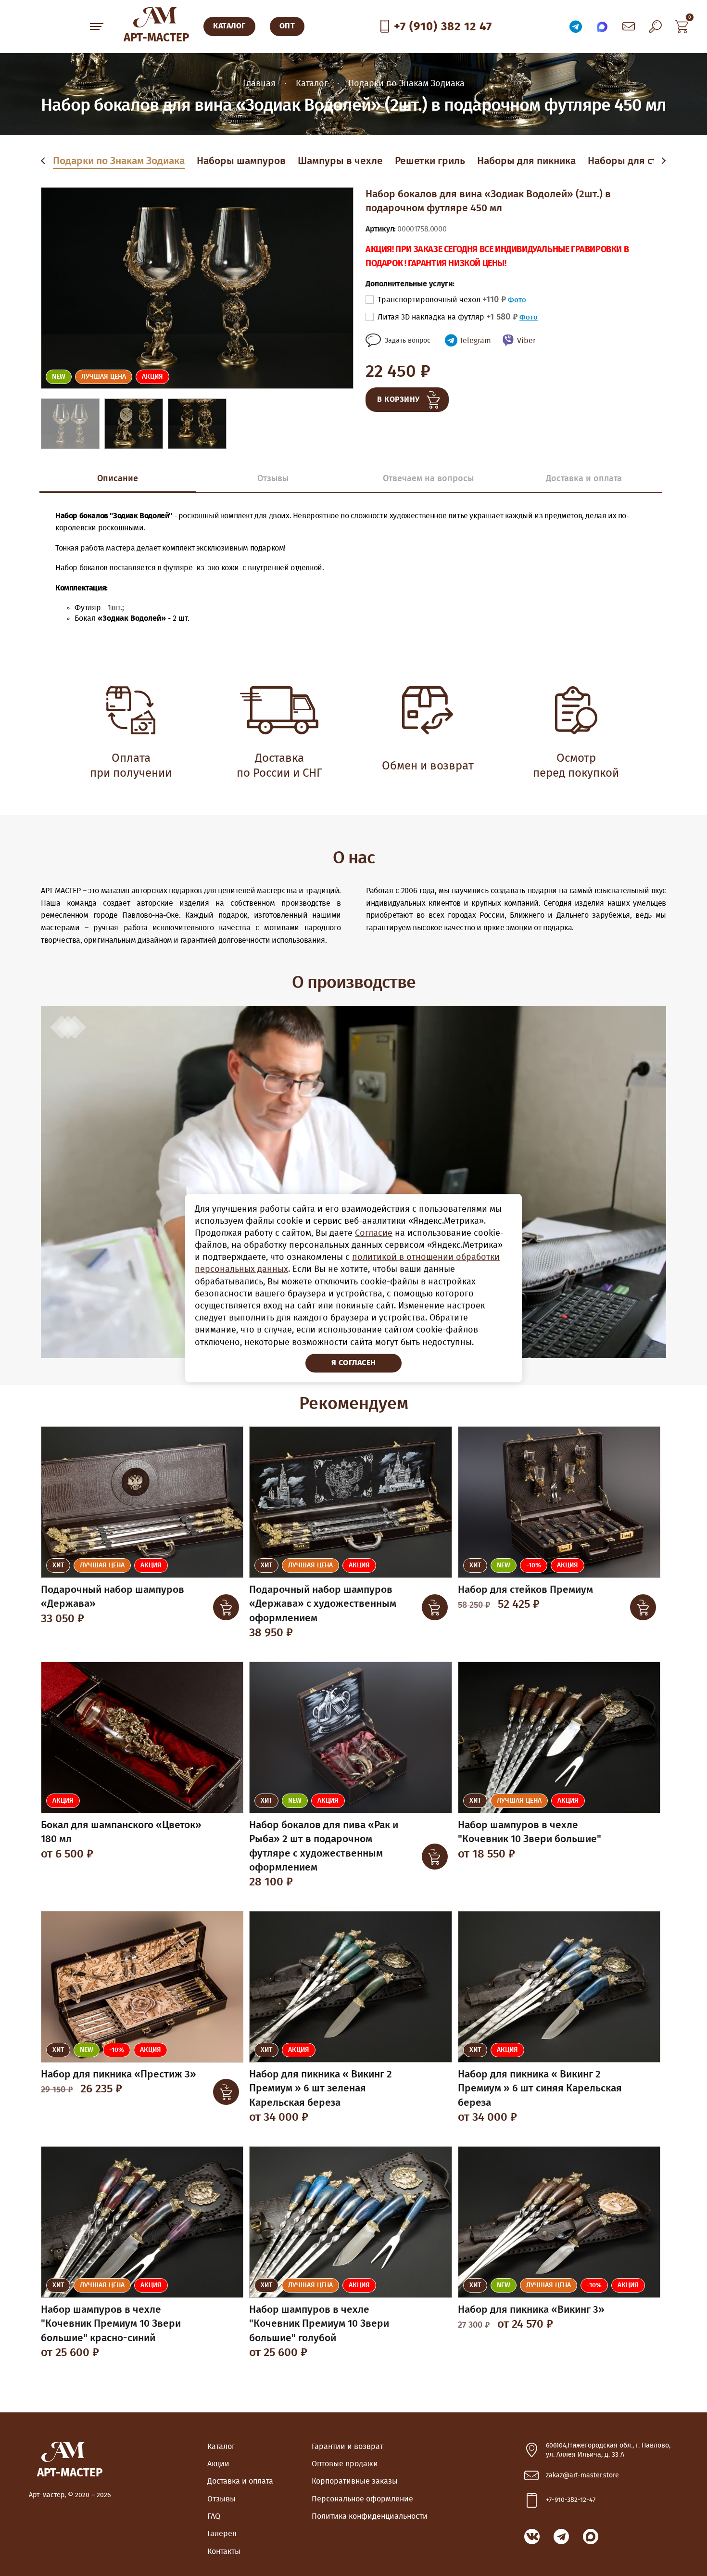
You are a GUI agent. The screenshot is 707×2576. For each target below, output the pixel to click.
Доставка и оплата (240, 2481)
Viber (526, 341)
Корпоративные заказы (355, 2481)
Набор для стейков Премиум (525, 1590)
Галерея (222, 2534)
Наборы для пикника (526, 161)
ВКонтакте (532, 2537)
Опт (287, 26)
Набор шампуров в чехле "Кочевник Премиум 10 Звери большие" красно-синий (111, 2324)
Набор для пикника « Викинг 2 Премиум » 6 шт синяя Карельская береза (540, 2089)
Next (663, 161)
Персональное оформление (362, 2499)
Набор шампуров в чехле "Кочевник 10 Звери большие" (530, 1832)
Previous (45, 161)
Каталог (221, 2447)
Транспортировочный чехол (442, 300)
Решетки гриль (430, 161)
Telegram (475, 341)
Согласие (374, 1233)
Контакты (224, 2551)
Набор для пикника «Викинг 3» (531, 2310)
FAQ (214, 2516)
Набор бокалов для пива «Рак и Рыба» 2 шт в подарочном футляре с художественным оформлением (324, 1846)
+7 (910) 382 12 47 (443, 27)
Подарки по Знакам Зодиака (119, 161)
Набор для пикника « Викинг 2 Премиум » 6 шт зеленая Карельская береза (321, 2089)
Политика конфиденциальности (370, 2516)
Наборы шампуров (241, 161)
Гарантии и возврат (347, 2447)
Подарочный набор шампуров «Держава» (113, 1597)
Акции (218, 2464)
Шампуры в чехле (340, 161)
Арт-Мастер (156, 38)
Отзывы (221, 2499)
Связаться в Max (602, 26)
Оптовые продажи (345, 2464)
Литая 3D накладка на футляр (448, 317)
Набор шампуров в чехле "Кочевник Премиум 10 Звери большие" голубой (319, 2324)
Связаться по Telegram (576, 26)
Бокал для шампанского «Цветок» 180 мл (121, 1832)
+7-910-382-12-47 (571, 2500)
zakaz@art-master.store (582, 2475)
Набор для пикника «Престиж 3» (119, 2074)
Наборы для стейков (636, 161)
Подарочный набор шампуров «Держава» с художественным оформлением (323, 1604)
